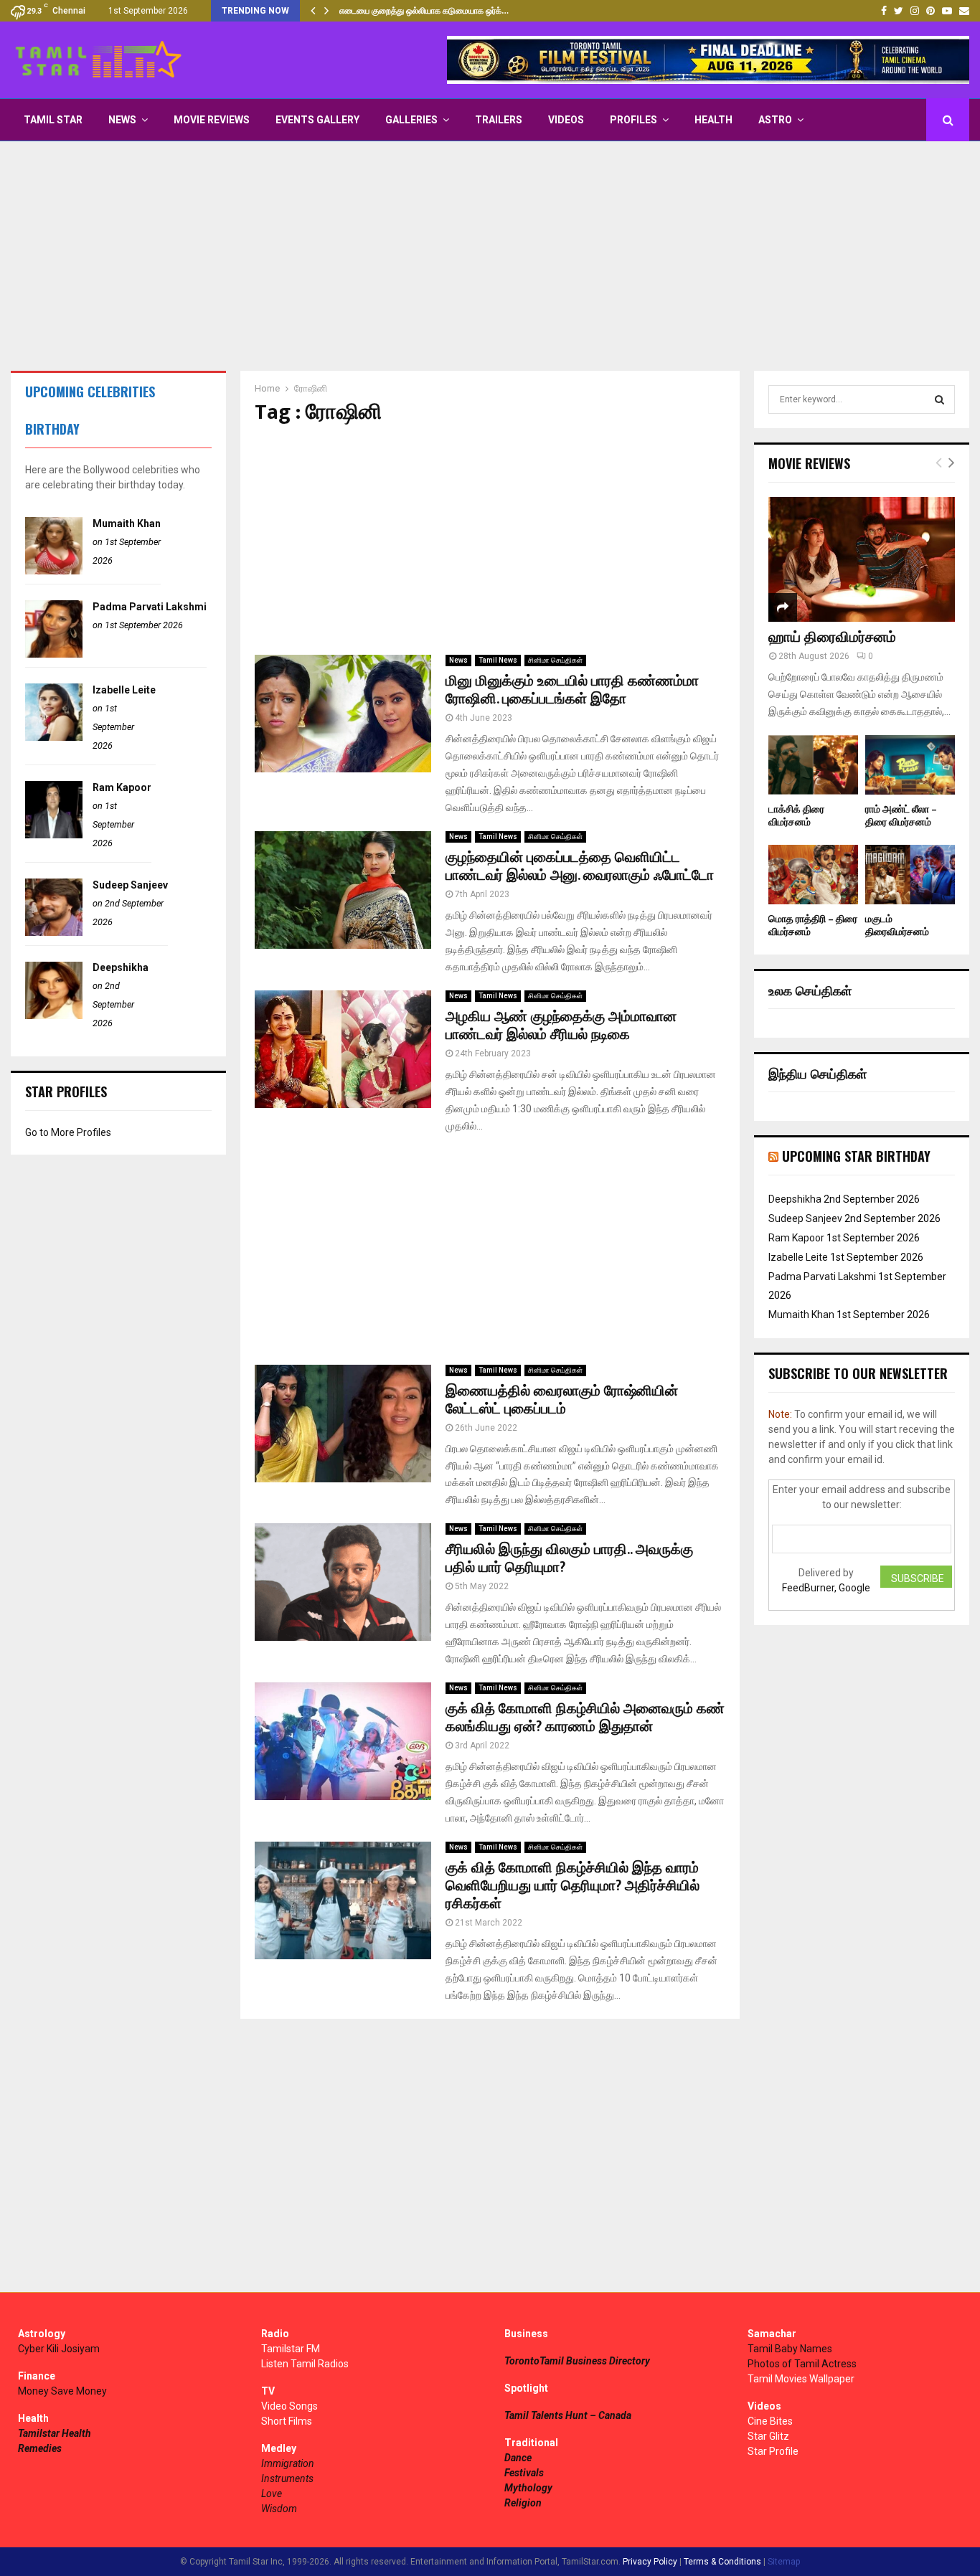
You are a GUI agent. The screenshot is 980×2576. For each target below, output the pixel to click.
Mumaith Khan (127, 524)
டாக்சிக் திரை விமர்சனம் (796, 816)
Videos (566, 120)
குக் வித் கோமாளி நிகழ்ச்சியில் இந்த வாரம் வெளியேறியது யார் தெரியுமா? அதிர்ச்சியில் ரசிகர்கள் (573, 1886)
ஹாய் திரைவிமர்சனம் (832, 638)
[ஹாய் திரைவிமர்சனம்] (862, 559)
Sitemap (784, 2562)
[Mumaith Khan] (54, 571)
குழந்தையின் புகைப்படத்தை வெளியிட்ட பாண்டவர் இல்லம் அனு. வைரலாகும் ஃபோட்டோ (580, 867)
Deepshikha (121, 967)
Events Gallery (317, 120)
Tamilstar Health (55, 2433)
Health (713, 120)
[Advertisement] (490, 256)
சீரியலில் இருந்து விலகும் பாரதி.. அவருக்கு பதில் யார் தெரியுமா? (569, 1559)
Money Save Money (62, 2391)
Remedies (40, 2448)
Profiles (633, 120)
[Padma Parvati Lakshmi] (54, 654)
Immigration (288, 2463)
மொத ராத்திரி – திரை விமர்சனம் (813, 925)
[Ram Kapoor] (54, 835)
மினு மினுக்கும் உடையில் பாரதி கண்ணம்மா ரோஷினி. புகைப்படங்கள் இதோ (572, 690)
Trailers (499, 120)
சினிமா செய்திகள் (555, 660)
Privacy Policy (650, 2562)
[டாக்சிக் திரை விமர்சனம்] (813, 765)
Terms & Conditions (722, 2562)
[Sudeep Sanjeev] (54, 932)
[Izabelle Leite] (54, 737)
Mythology (528, 2488)
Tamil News (498, 660)
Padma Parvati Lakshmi (150, 607)
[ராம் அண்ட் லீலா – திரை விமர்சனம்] (910, 765)
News (122, 120)
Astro (775, 120)
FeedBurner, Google (826, 1588)
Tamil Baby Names (790, 2349)
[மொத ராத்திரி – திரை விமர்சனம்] (813, 875)
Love (272, 2494)
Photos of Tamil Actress (802, 2364)
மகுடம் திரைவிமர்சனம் (897, 925)
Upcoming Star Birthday (856, 1156)
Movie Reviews (212, 120)
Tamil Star (53, 120)
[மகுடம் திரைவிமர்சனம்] (910, 875)
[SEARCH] (939, 399)
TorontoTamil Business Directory (577, 2361)
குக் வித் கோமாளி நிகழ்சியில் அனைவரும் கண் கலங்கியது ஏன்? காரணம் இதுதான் (585, 1718)
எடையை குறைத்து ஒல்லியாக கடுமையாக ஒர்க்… (424, 11)
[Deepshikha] (54, 1015)
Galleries (411, 120)
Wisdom (279, 2509)
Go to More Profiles (68, 1132)
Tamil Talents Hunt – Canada (568, 2415)
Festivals (524, 2473)
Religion (523, 2503)
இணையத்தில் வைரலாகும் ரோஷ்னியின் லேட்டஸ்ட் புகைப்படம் (562, 1400)
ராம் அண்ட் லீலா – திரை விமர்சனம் (901, 816)
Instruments (287, 2478)
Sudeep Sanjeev (130, 885)
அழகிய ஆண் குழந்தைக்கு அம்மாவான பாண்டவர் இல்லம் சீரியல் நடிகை (561, 1026)
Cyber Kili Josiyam (59, 2349)
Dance (518, 2458)
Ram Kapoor (122, 787)
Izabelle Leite (124, 690)
